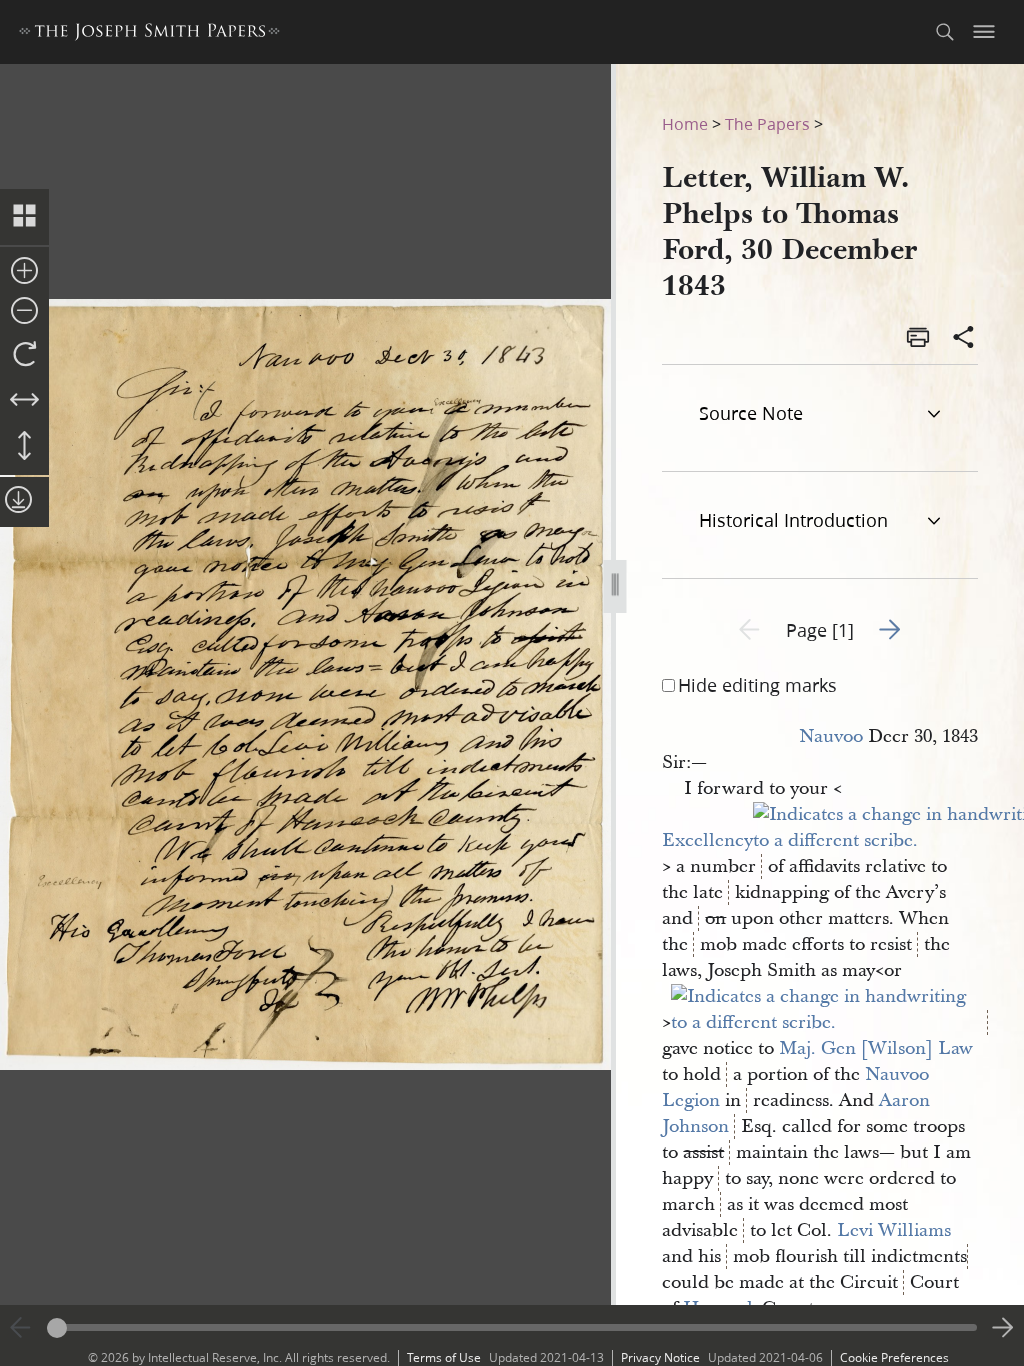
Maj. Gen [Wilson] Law (876, 1048)
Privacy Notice (660, 1357)
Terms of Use (444, 1357)
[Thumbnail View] (24, 217)
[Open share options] (964, 339)
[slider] (512, 1327)
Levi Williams (894, 1230)
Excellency (707, 840)
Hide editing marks (757, 685)
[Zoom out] (24, 312)
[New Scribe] (829, 1022)
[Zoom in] (24, 272)
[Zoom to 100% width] (24, 401)
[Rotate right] (24, 355)
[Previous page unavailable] (21, 1328)
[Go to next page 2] (1003, 1328)
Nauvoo (831, 736)
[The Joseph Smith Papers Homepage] (149, 34)
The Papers (767, 123)
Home (685, 123)
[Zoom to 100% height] (24, 447)
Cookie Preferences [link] (894, 1357)
